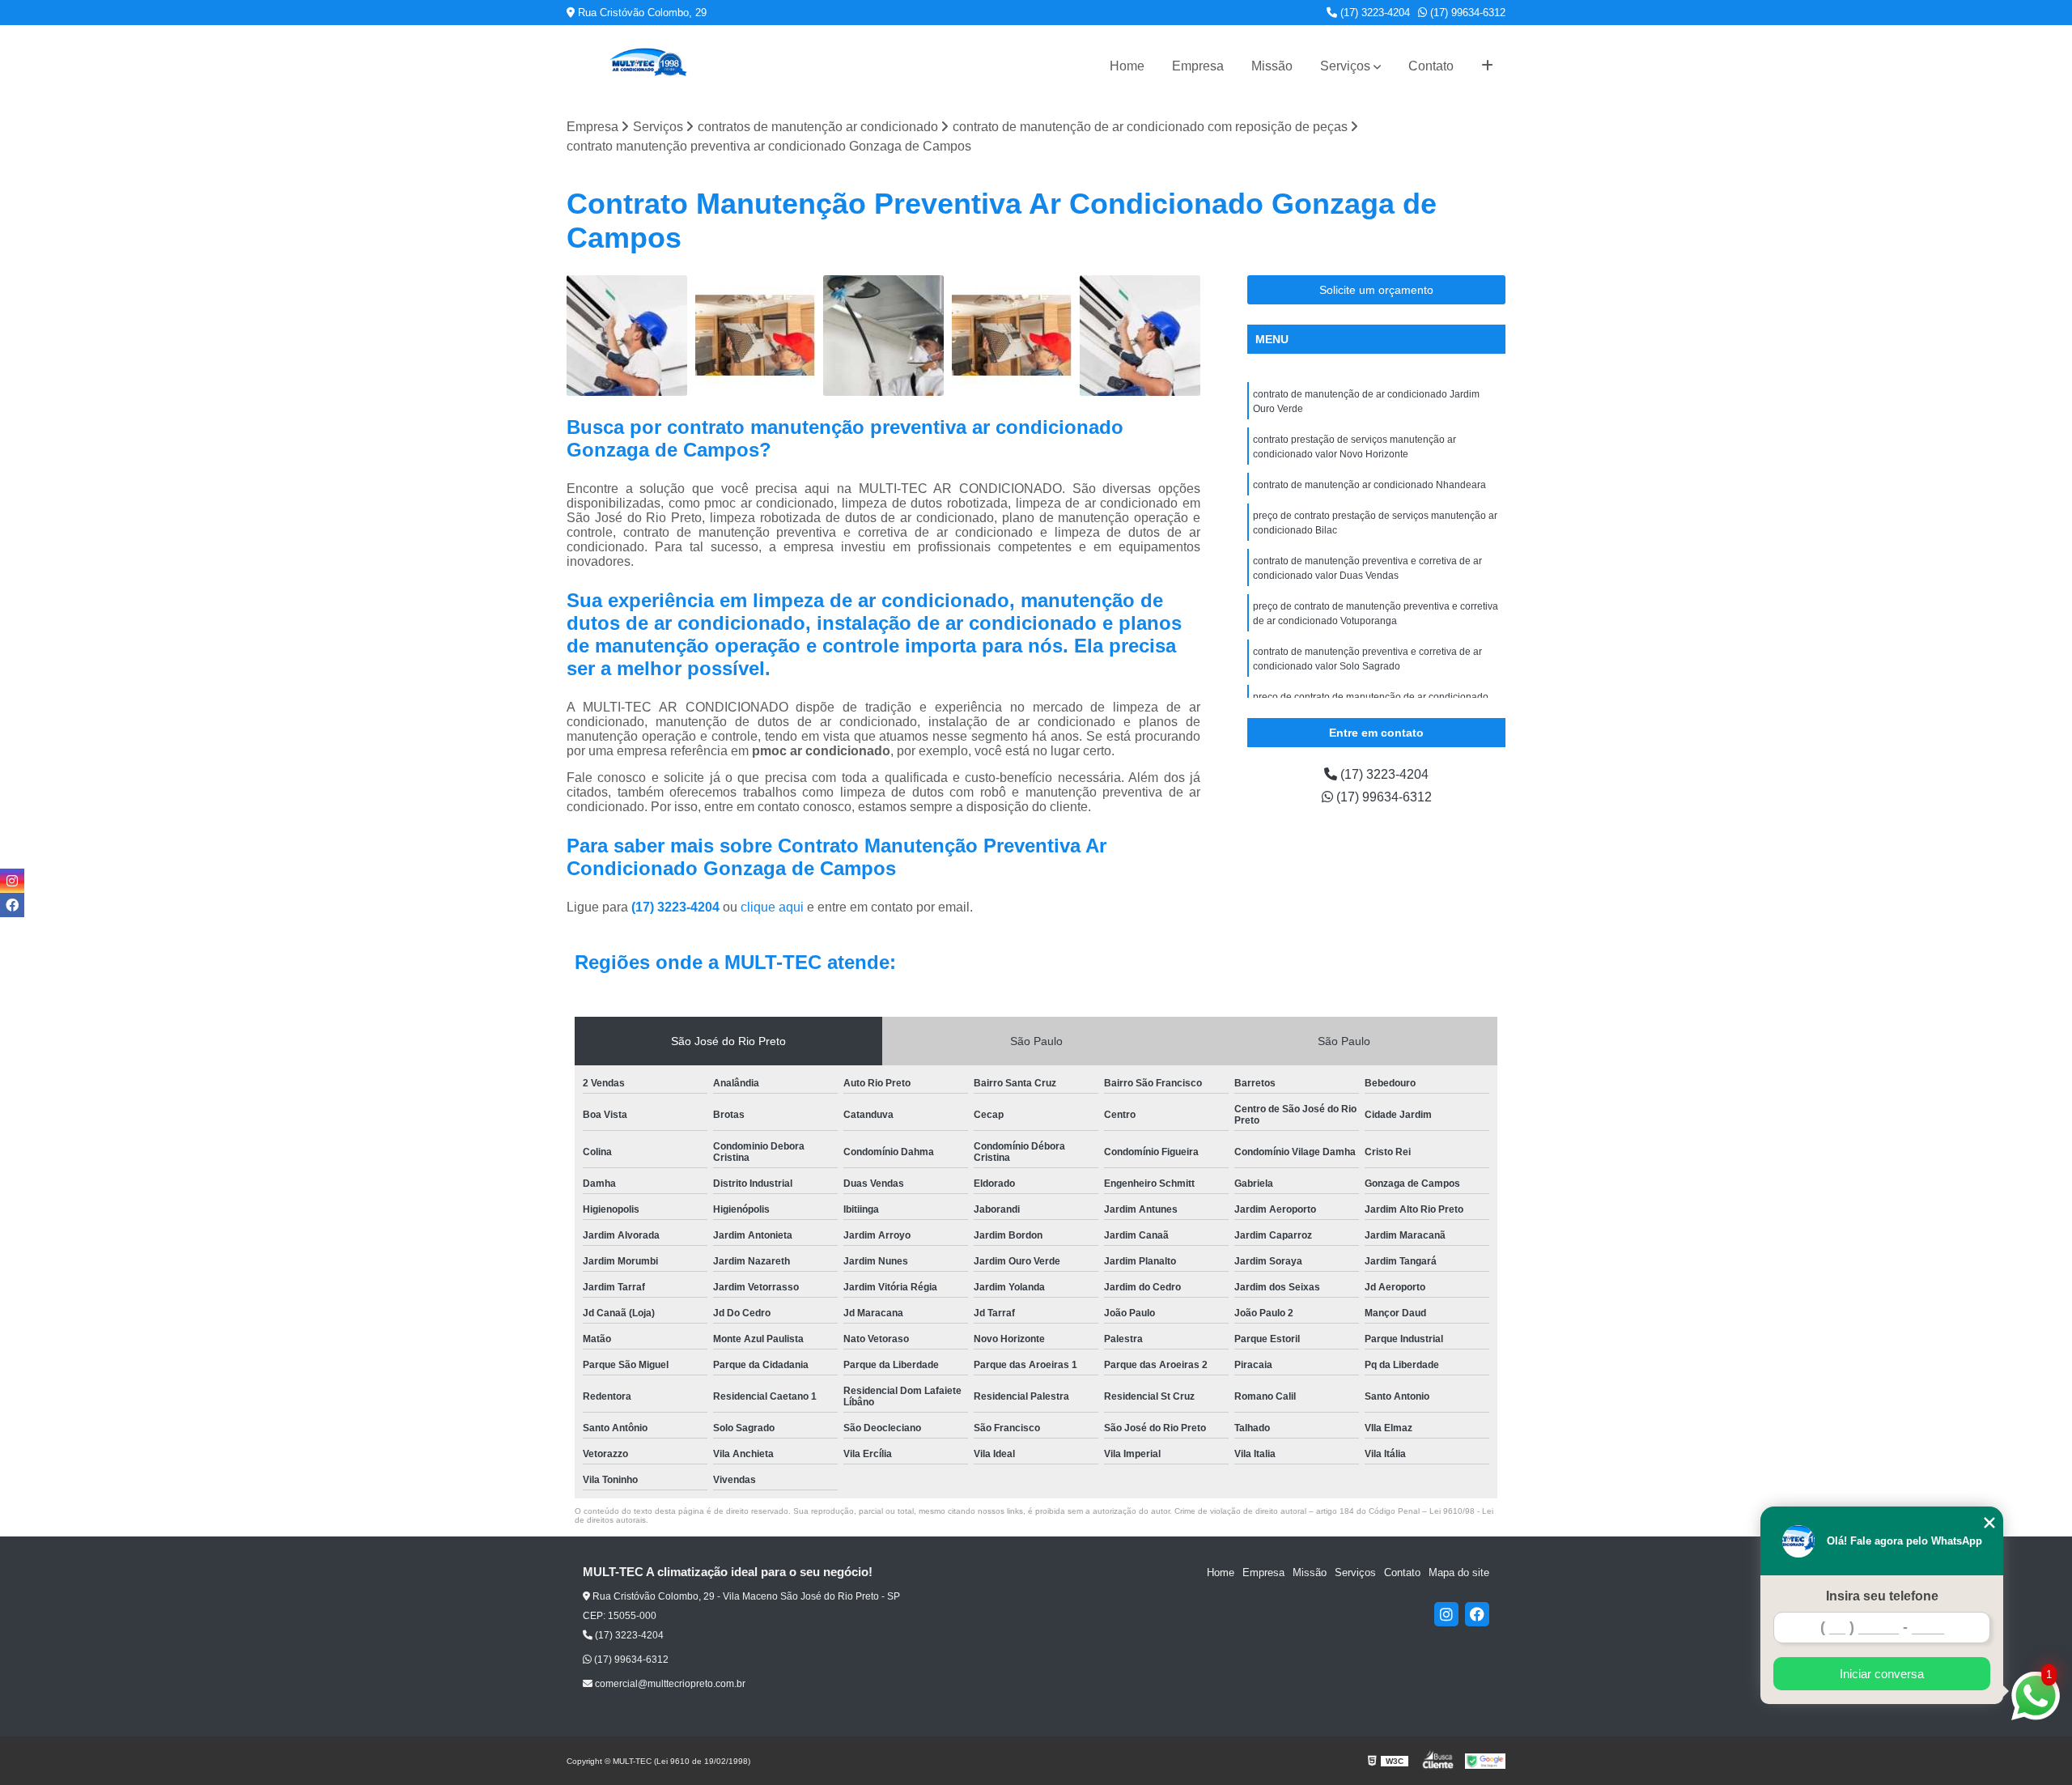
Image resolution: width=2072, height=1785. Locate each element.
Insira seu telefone (1882, 1596)
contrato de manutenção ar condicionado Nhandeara (1369, 485)
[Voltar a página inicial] (647, 66)
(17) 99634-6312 (1466, 13)
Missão (1272, 66)
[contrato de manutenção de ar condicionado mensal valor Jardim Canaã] (1012, 336)
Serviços (1345, 66)
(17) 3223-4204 (1374, 13)
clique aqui (772, 907)
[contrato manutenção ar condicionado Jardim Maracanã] (756, 336)
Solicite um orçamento (1376, 290)
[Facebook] (1477, 1614)
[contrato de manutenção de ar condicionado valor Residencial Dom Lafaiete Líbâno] (883, 336)
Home (1127, 66)
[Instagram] (1446, 1614)
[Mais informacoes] (1487, 66)
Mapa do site (1459, 1572)
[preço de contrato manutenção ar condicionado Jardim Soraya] (627, 336)
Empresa (1198, 66)
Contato (1431, 66)
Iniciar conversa (1882, 1674)
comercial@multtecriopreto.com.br (669, 1684)
